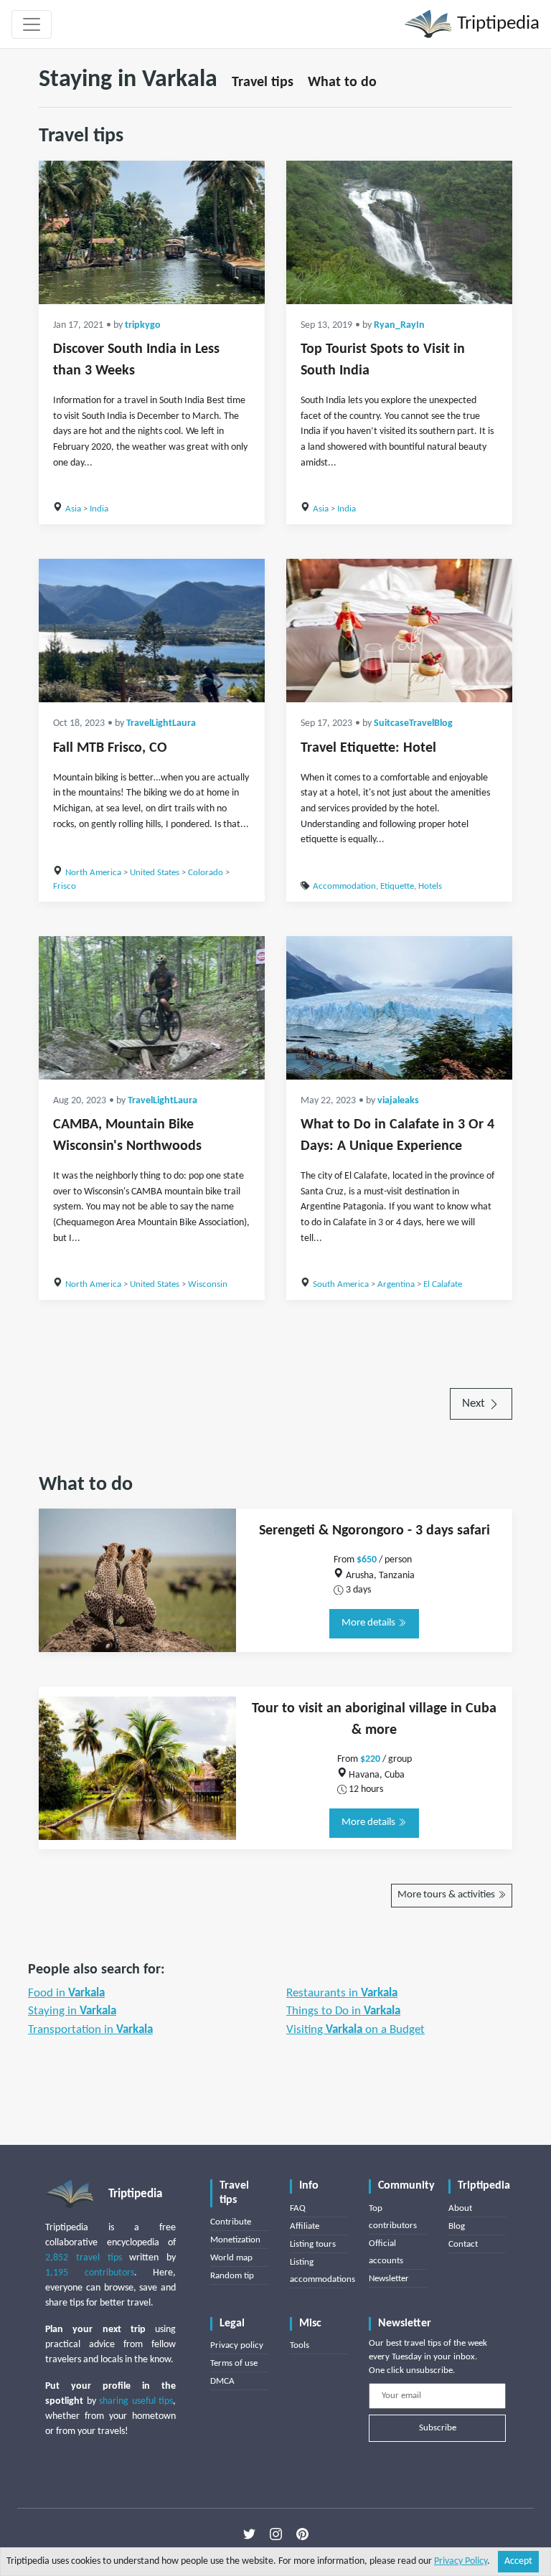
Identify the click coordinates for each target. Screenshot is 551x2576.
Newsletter (389, 2279)
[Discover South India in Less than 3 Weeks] (152, 232)
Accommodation (344, 886)
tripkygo (143, 325)
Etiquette (397, 886)
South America (341, 1284)
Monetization (235, 2240)
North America (93, 873)
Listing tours (313, 2244)
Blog (457, 2226)
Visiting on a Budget (355, 2030)
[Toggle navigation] (32, 24)
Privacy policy (237, 2345)
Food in (66, 1993)
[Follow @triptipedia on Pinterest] (302, 2534)
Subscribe (438, 2428)
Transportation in (90, 2030)
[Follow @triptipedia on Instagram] (276, 2534)
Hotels (430, 886)
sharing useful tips (136, 2401)
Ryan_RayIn (399, 325)
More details (369, 1623)
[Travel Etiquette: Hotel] (399, 631)
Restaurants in (342, 1993)
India (99, 509)
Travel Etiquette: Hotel (368, 748)
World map (231, 2258)
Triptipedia (496, 24)
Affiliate (305, 2226)
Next (475, 1403)
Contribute (231, 2222)
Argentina (396, 1284)
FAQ (298, 2208)
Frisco (65, 886)
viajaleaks (398, 1101)
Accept (518, 2561)
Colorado (206, 873)
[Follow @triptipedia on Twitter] (249, 2534)
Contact (463, 2244)
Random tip (232, 2276)
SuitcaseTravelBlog (413, 723)
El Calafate (443, 1284)
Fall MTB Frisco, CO (110, 748)
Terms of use (234, 2363)
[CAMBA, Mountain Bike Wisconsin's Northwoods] (152, 1008)
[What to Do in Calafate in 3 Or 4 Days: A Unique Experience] (399, 1008)
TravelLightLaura (161, 723)
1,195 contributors (90, 2273)
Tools (300, 2345)
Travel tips (263, 82)
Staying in (72, 2011)
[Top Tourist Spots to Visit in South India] (399, 232)
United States (155, 873)
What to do (342, 82)
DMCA (222, 2381)
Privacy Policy (461, 2561)
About (460, 2208)
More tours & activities (447, 1895)
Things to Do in (343, 2011)
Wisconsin (208, 1284)
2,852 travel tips (84, 2258)
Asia (73, 509)
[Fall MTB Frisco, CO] (152, 631)
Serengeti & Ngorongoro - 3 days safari (375, 1531)
